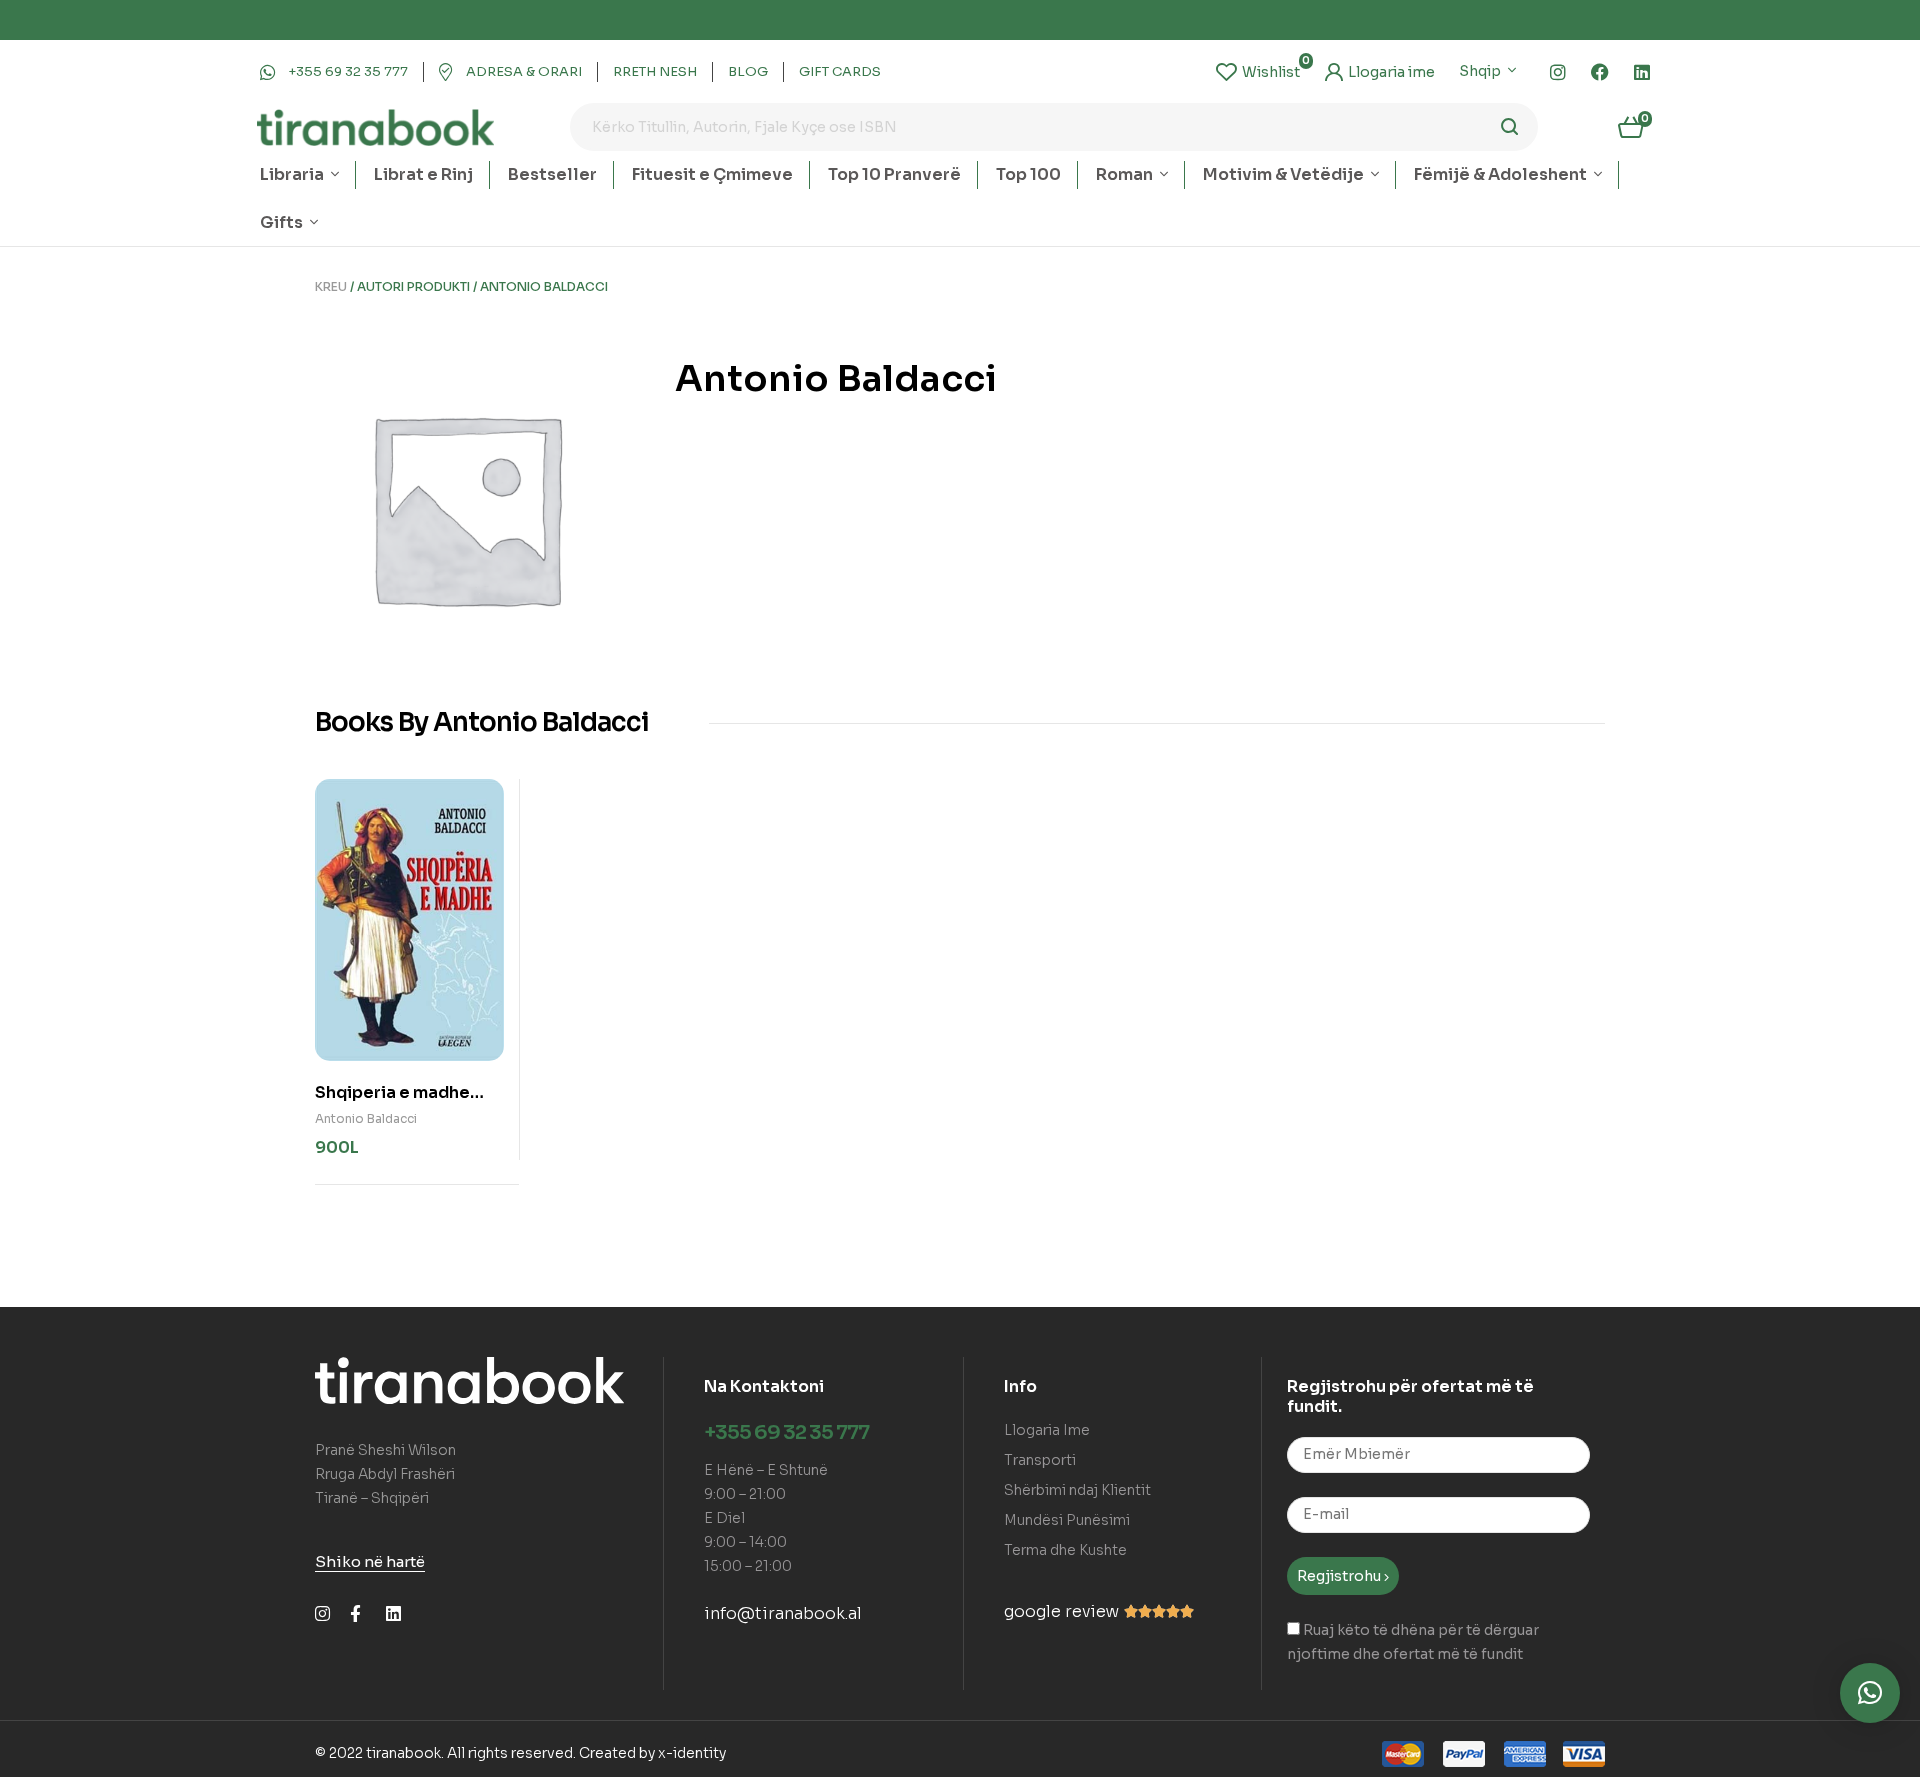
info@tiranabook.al (783, 1613)
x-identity (692, 1753)
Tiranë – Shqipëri (372, 1498)
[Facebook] (1600, 72)
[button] (1870, 1693)
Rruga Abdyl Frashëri (385, 1474)
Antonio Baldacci (366, 1118)
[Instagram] (1558, 72)
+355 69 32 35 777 (786, 1432)
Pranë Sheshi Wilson (385, 1450)
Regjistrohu (1340, 1576)
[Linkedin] (1642, 72)
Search (1510, 127)
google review (1061, 1611)
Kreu (331, 286)
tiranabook (403, 1753)
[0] (1258, 72)
